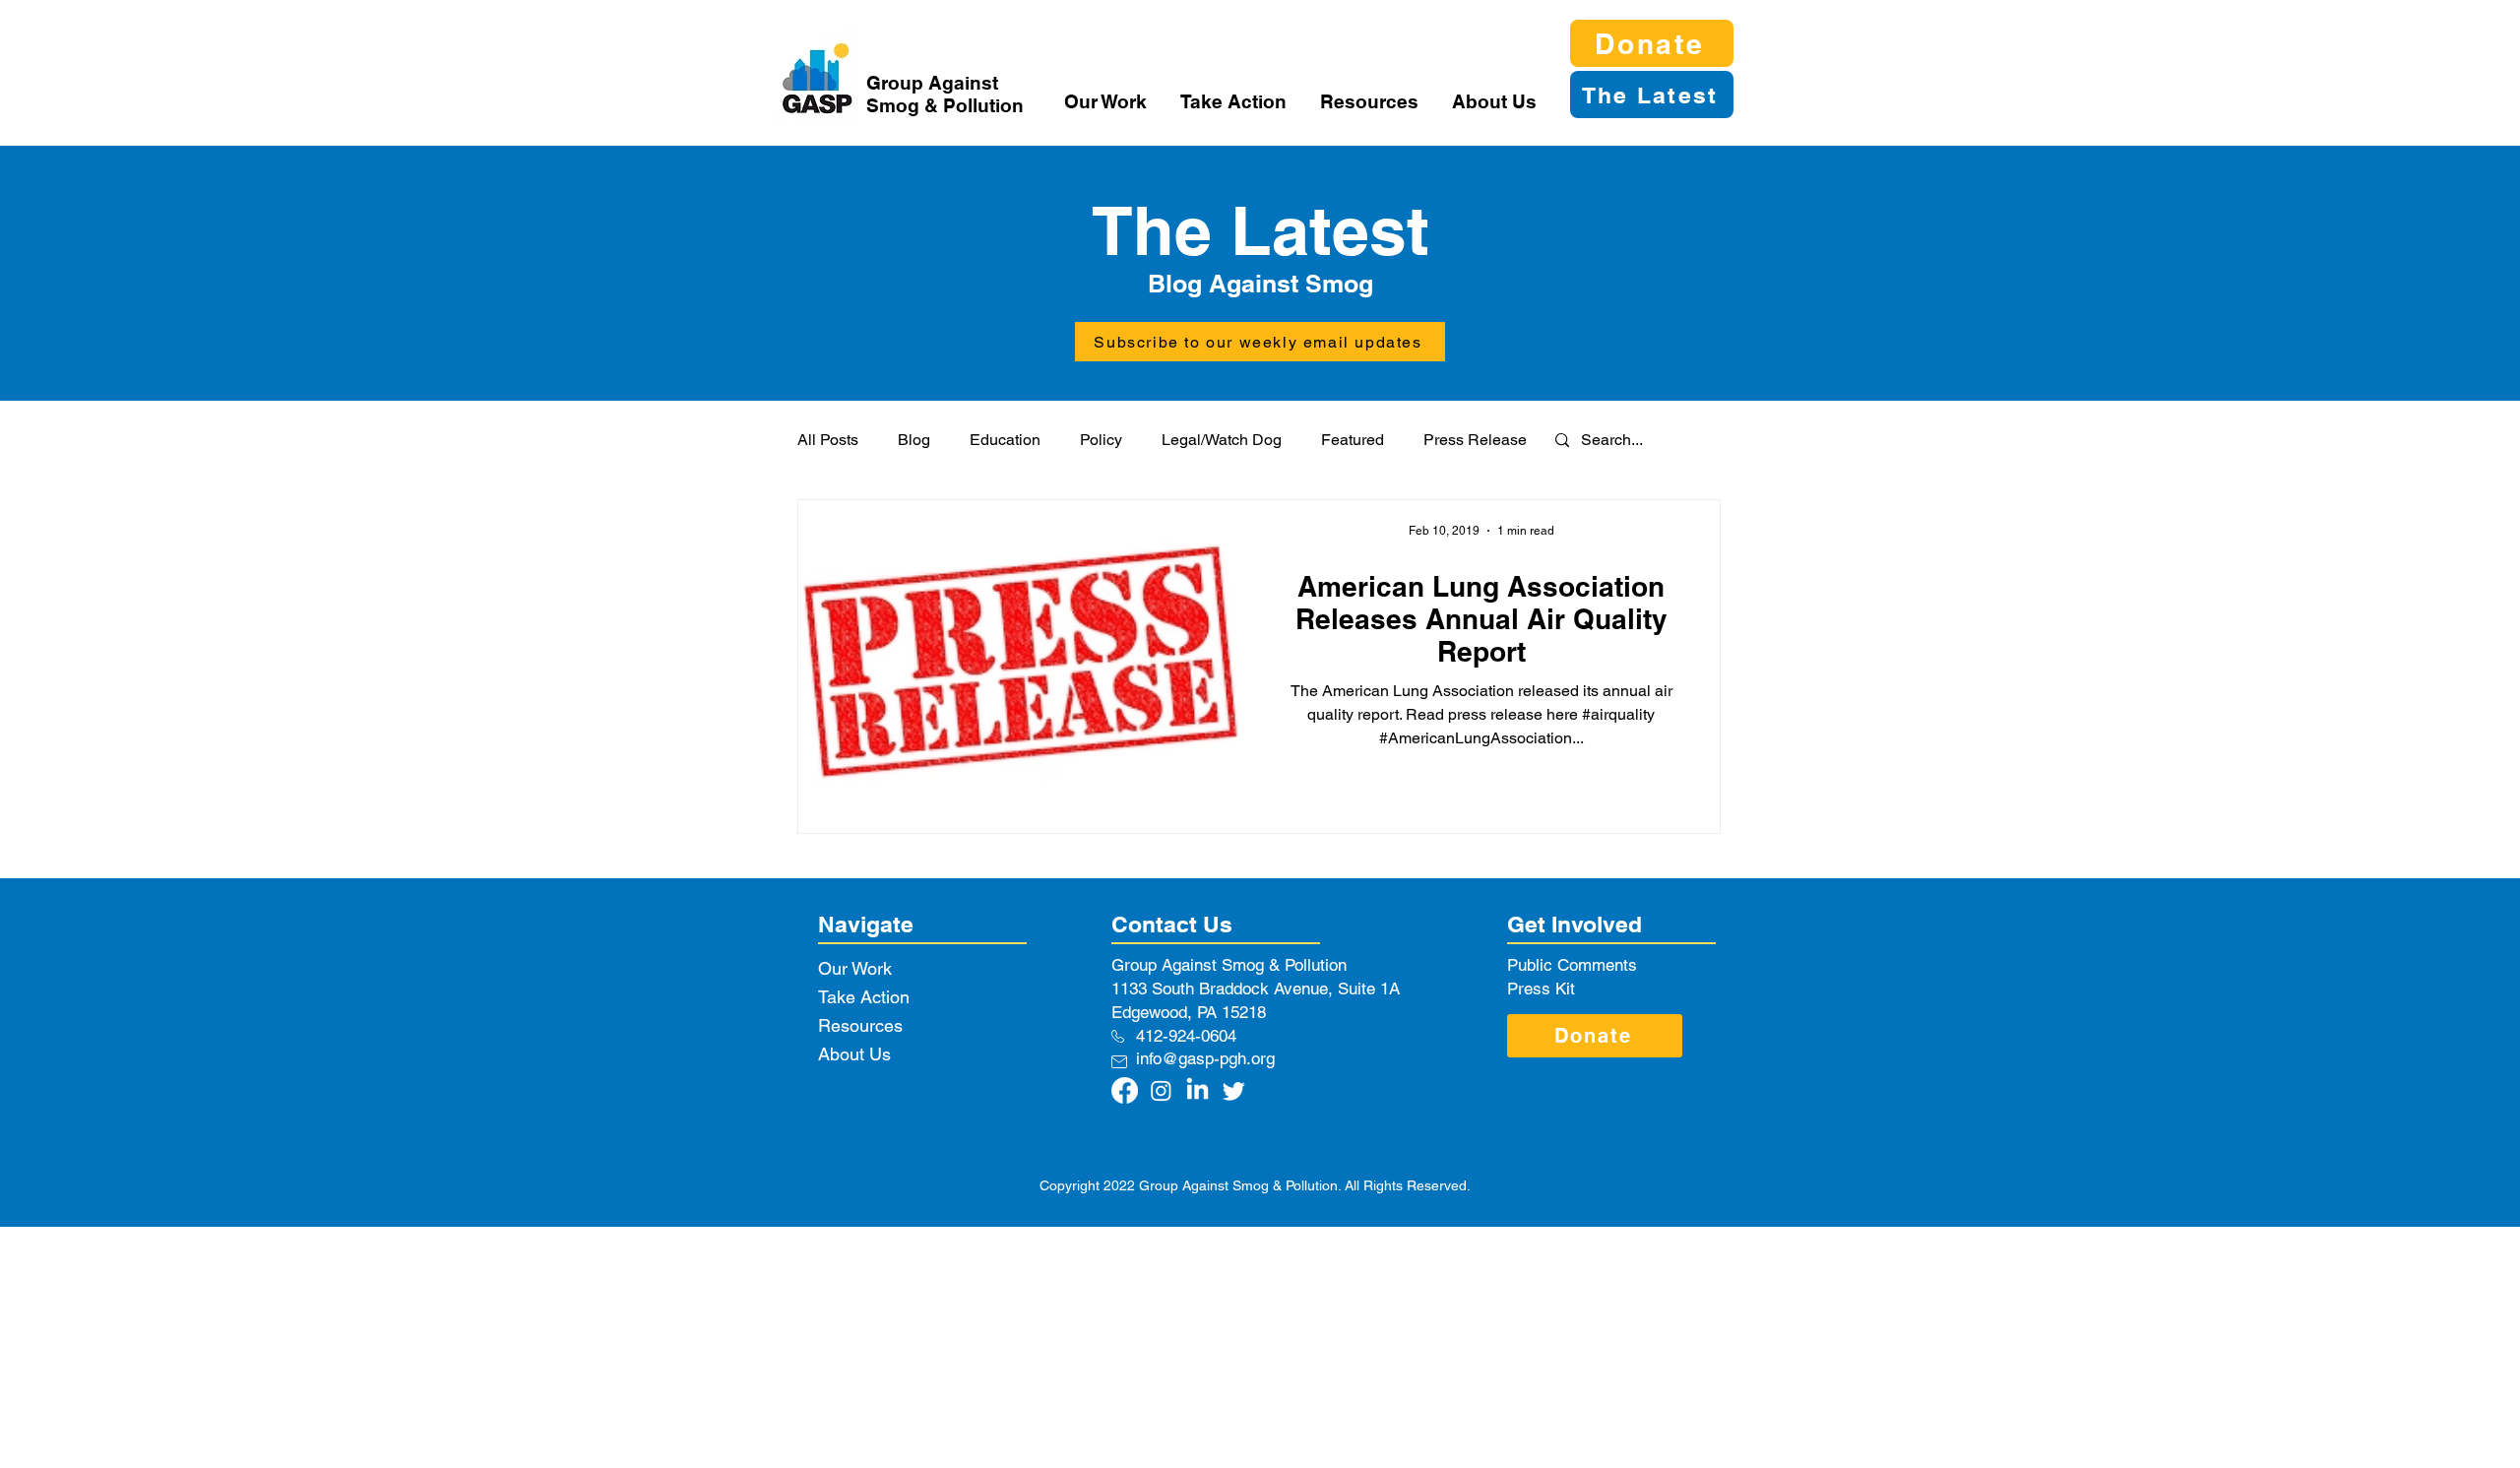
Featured (1353, 440)
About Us (854, 1054)
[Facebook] (1125, 1090)
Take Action (864, 997)
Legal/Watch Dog (1222, 440)
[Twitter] (1234, 1090)
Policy (1101, 440)
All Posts (828, 440)
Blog (914, 440)
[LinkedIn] (1197, 1090)
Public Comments (1572, 965)
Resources (860, 1025)
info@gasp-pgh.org (1205, 1058)
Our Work (855, 968)
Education (1005, 440)
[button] (1107, 101)
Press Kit (1541, 989)
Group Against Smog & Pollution (945, 94)
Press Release (1475, 440)
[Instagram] (1161, 1090)
